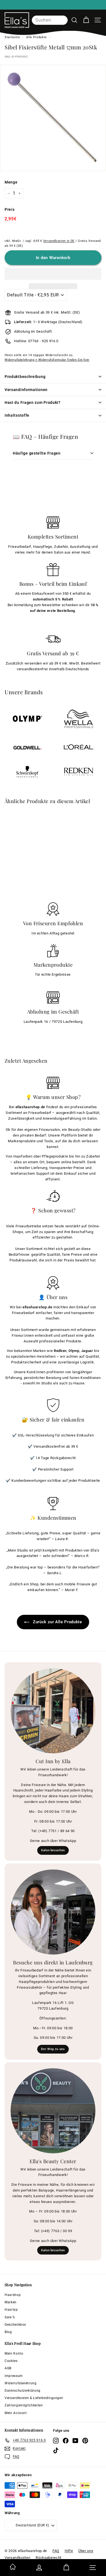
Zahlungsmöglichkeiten (24, 2405)
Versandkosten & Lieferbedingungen (34, 2398)
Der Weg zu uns (53, 2049)
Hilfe (69, 2551)
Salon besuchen (53, 1850)
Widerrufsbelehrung (21, 2383)
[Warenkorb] (86, 20)
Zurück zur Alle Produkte (57, 1622)
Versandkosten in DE (59, 241)
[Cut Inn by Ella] (53, 1711)
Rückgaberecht (48, 2558)
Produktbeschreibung (25, 377)
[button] (53, 274)
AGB (8, 2368)
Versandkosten (17, 2558)
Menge (11, 182)
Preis (10, 209)
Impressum (14, 2376)
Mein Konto (14, 2353)
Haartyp (11, 2310)
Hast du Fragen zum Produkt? (33, 402)
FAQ (56, 2551)
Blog (8, 2332)
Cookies (11, 2361)
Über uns (86, 2551)
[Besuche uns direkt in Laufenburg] (53, 1912)
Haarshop (13, 2295)
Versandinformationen (26, 390)
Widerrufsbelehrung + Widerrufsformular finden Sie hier (47, 360)
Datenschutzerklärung (23, 2391)
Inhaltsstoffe (17, 415)
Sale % (10, 2317)
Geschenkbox (15, 2325)
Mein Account (16, 2413)
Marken (11, 2302)
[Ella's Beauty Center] (53, 2111)
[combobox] (50, 20)
